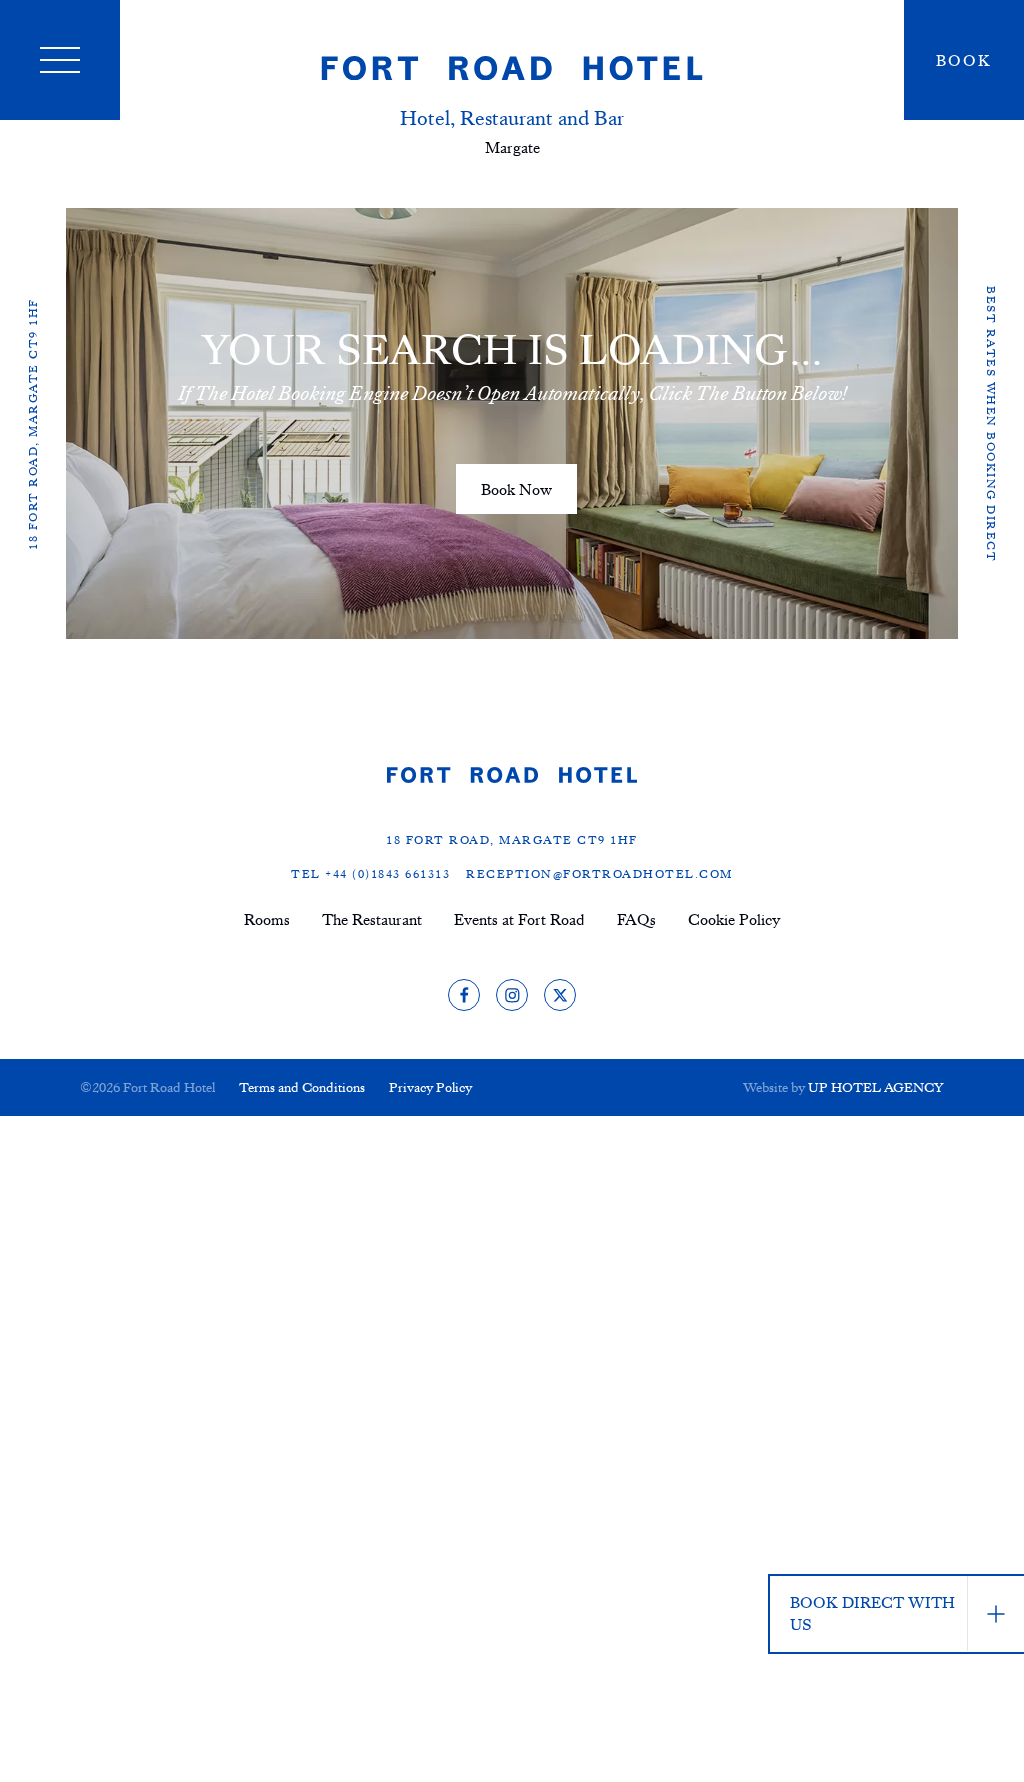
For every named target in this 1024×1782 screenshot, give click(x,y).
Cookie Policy (734, 919)
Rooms (267, 919)
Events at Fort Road (519, 919)
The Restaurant (372, 919)
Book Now (516, 489)
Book (964, 60)
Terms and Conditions (302, 1086)
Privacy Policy (430, 1086)
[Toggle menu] (60, 60)
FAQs (636, 919)
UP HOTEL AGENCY (843, 1086)
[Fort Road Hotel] (512, 68)
